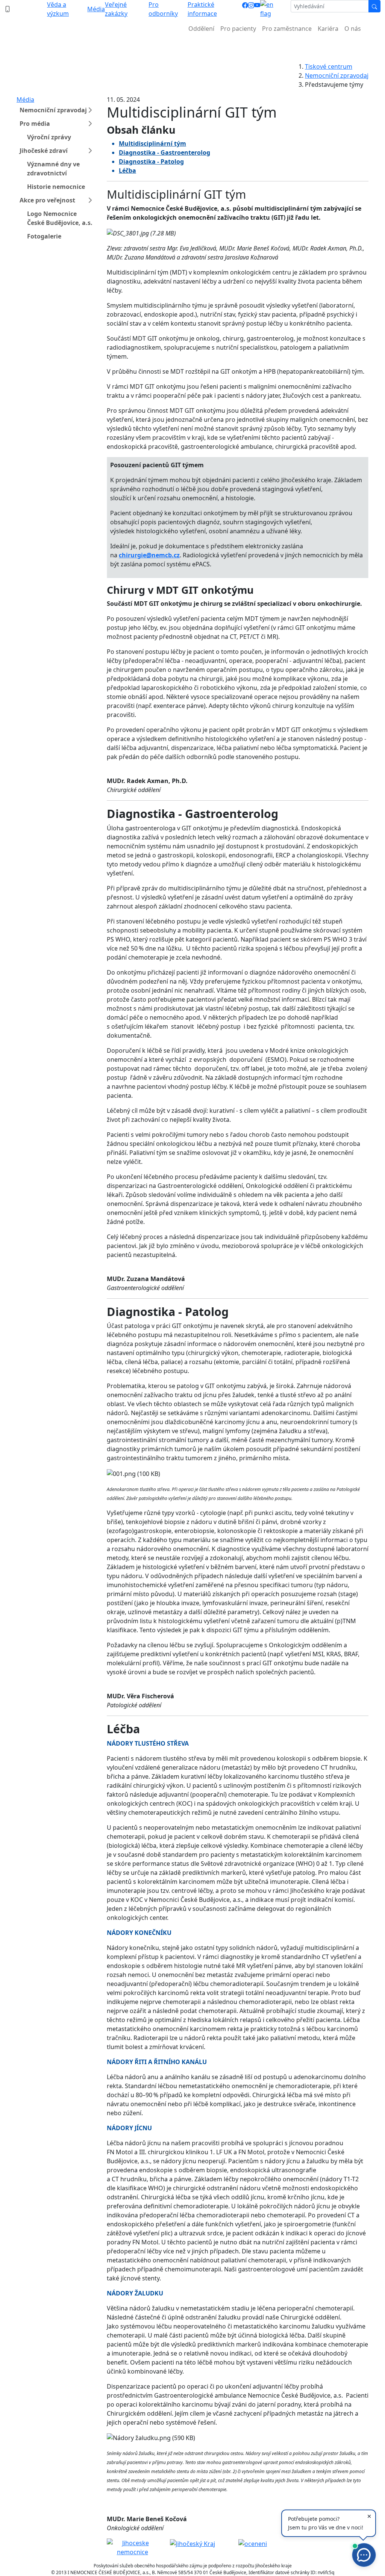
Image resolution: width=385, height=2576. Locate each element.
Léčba (127, 171)
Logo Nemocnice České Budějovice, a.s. (60, 218)
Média (96, 9)
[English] (272, 9)
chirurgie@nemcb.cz (149, 555)
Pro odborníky (163, 9)
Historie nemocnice (56, 187)
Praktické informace (202, 9)
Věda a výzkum (58, 9)
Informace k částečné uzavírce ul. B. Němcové (192, 47)
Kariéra (328, 29)
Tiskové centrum (329, 66)
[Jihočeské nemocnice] (132, 2547)
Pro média (35, 124)
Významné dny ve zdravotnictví (53, 169)
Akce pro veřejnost (47, 200)
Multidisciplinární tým (152, 143)
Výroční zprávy (49, 137)
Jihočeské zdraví (44, 151)
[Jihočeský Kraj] (192, 2543)
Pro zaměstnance (287, 29)
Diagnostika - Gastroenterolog (164, 152)
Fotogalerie (44, 236)
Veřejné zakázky (116, 9)
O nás (353, 29)
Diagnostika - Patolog (151, 161)
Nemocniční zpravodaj (337, 75)
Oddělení (201, 29)
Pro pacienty (238, 29)
